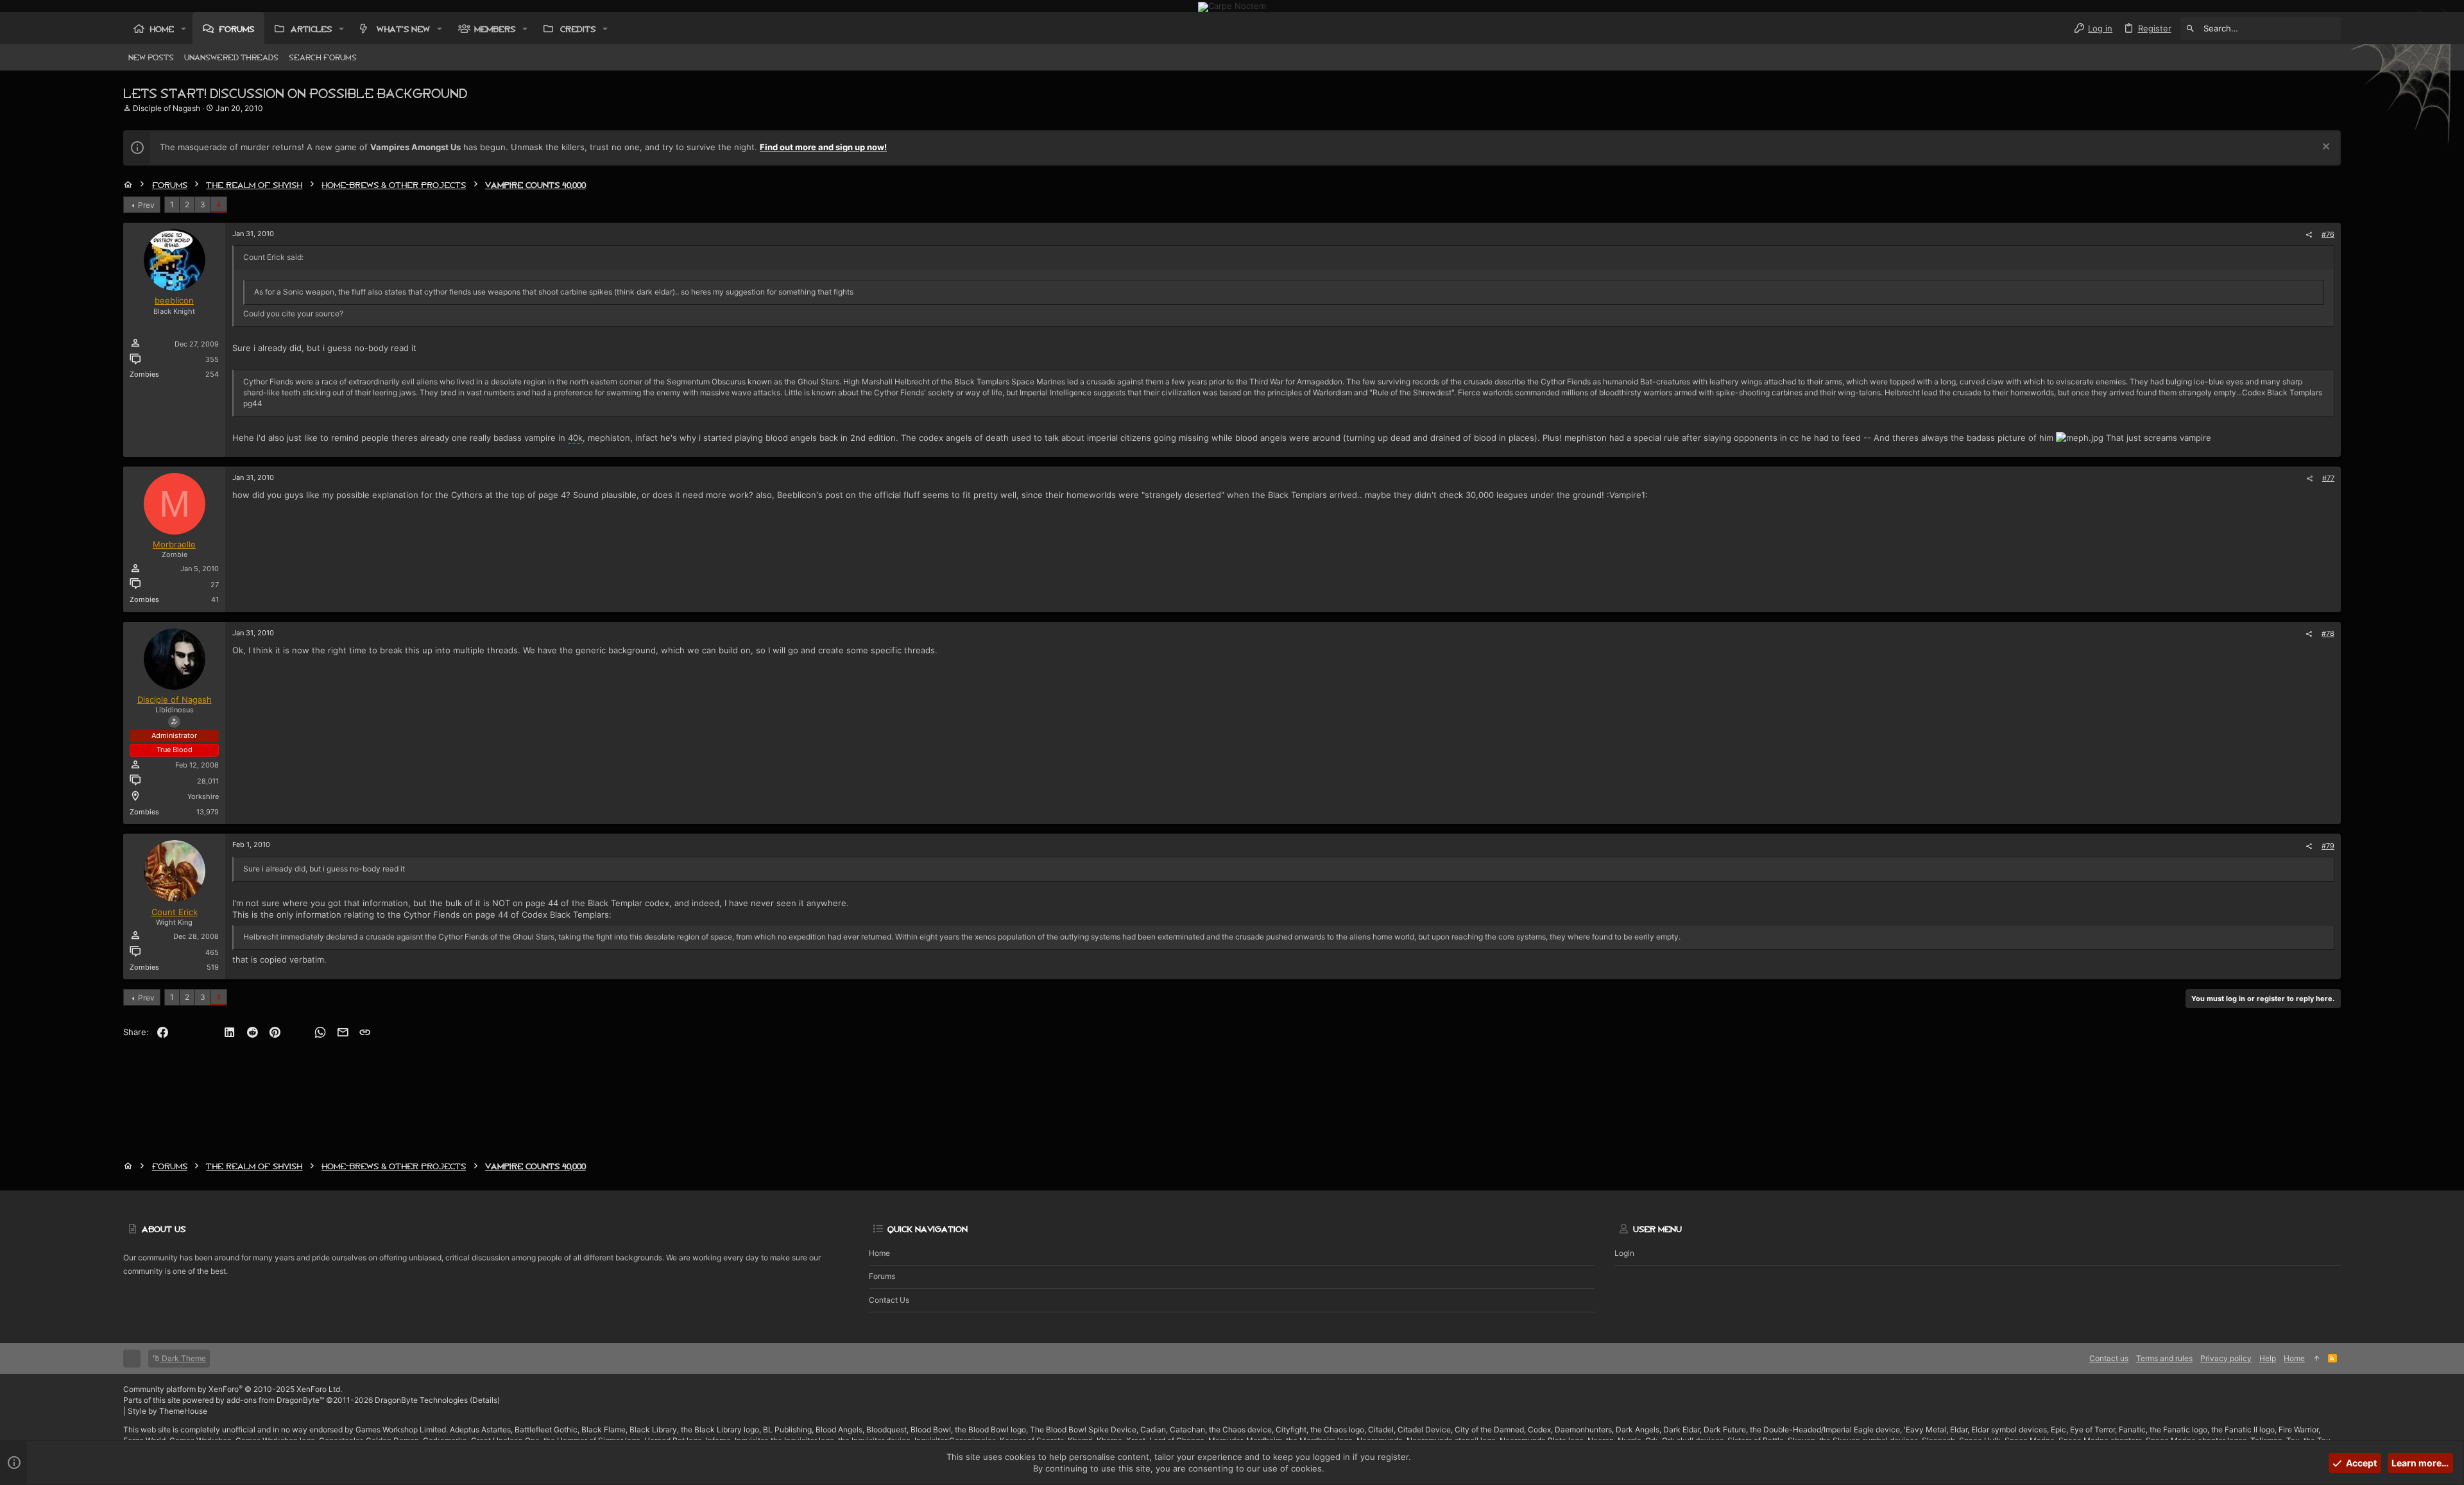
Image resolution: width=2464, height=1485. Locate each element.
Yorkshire (203, 796)
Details (485, 1400)
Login (1624, 1253)
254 (212, 374)
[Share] (2309, 235)
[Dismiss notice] (2324, 148)
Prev (146, 205)
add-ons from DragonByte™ (275, 1400)
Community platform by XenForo (233, 1389)
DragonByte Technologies (421, 1400)
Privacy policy (2226, 1358)
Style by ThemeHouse (167, 1411)
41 (215, 599)
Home (879, 1253)
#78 (2328, 633)
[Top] (2316, 1359)
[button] (184, 29)
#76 (2328, 234)
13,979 (208, 812)
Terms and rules (2164, 1358)
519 (213, 967)
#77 (2328, 478)
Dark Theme (183, 1358)
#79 (2328, 846)
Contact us (889, 1300)
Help (2268, 1358)
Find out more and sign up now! (823, 147)
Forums (882, 1276)
